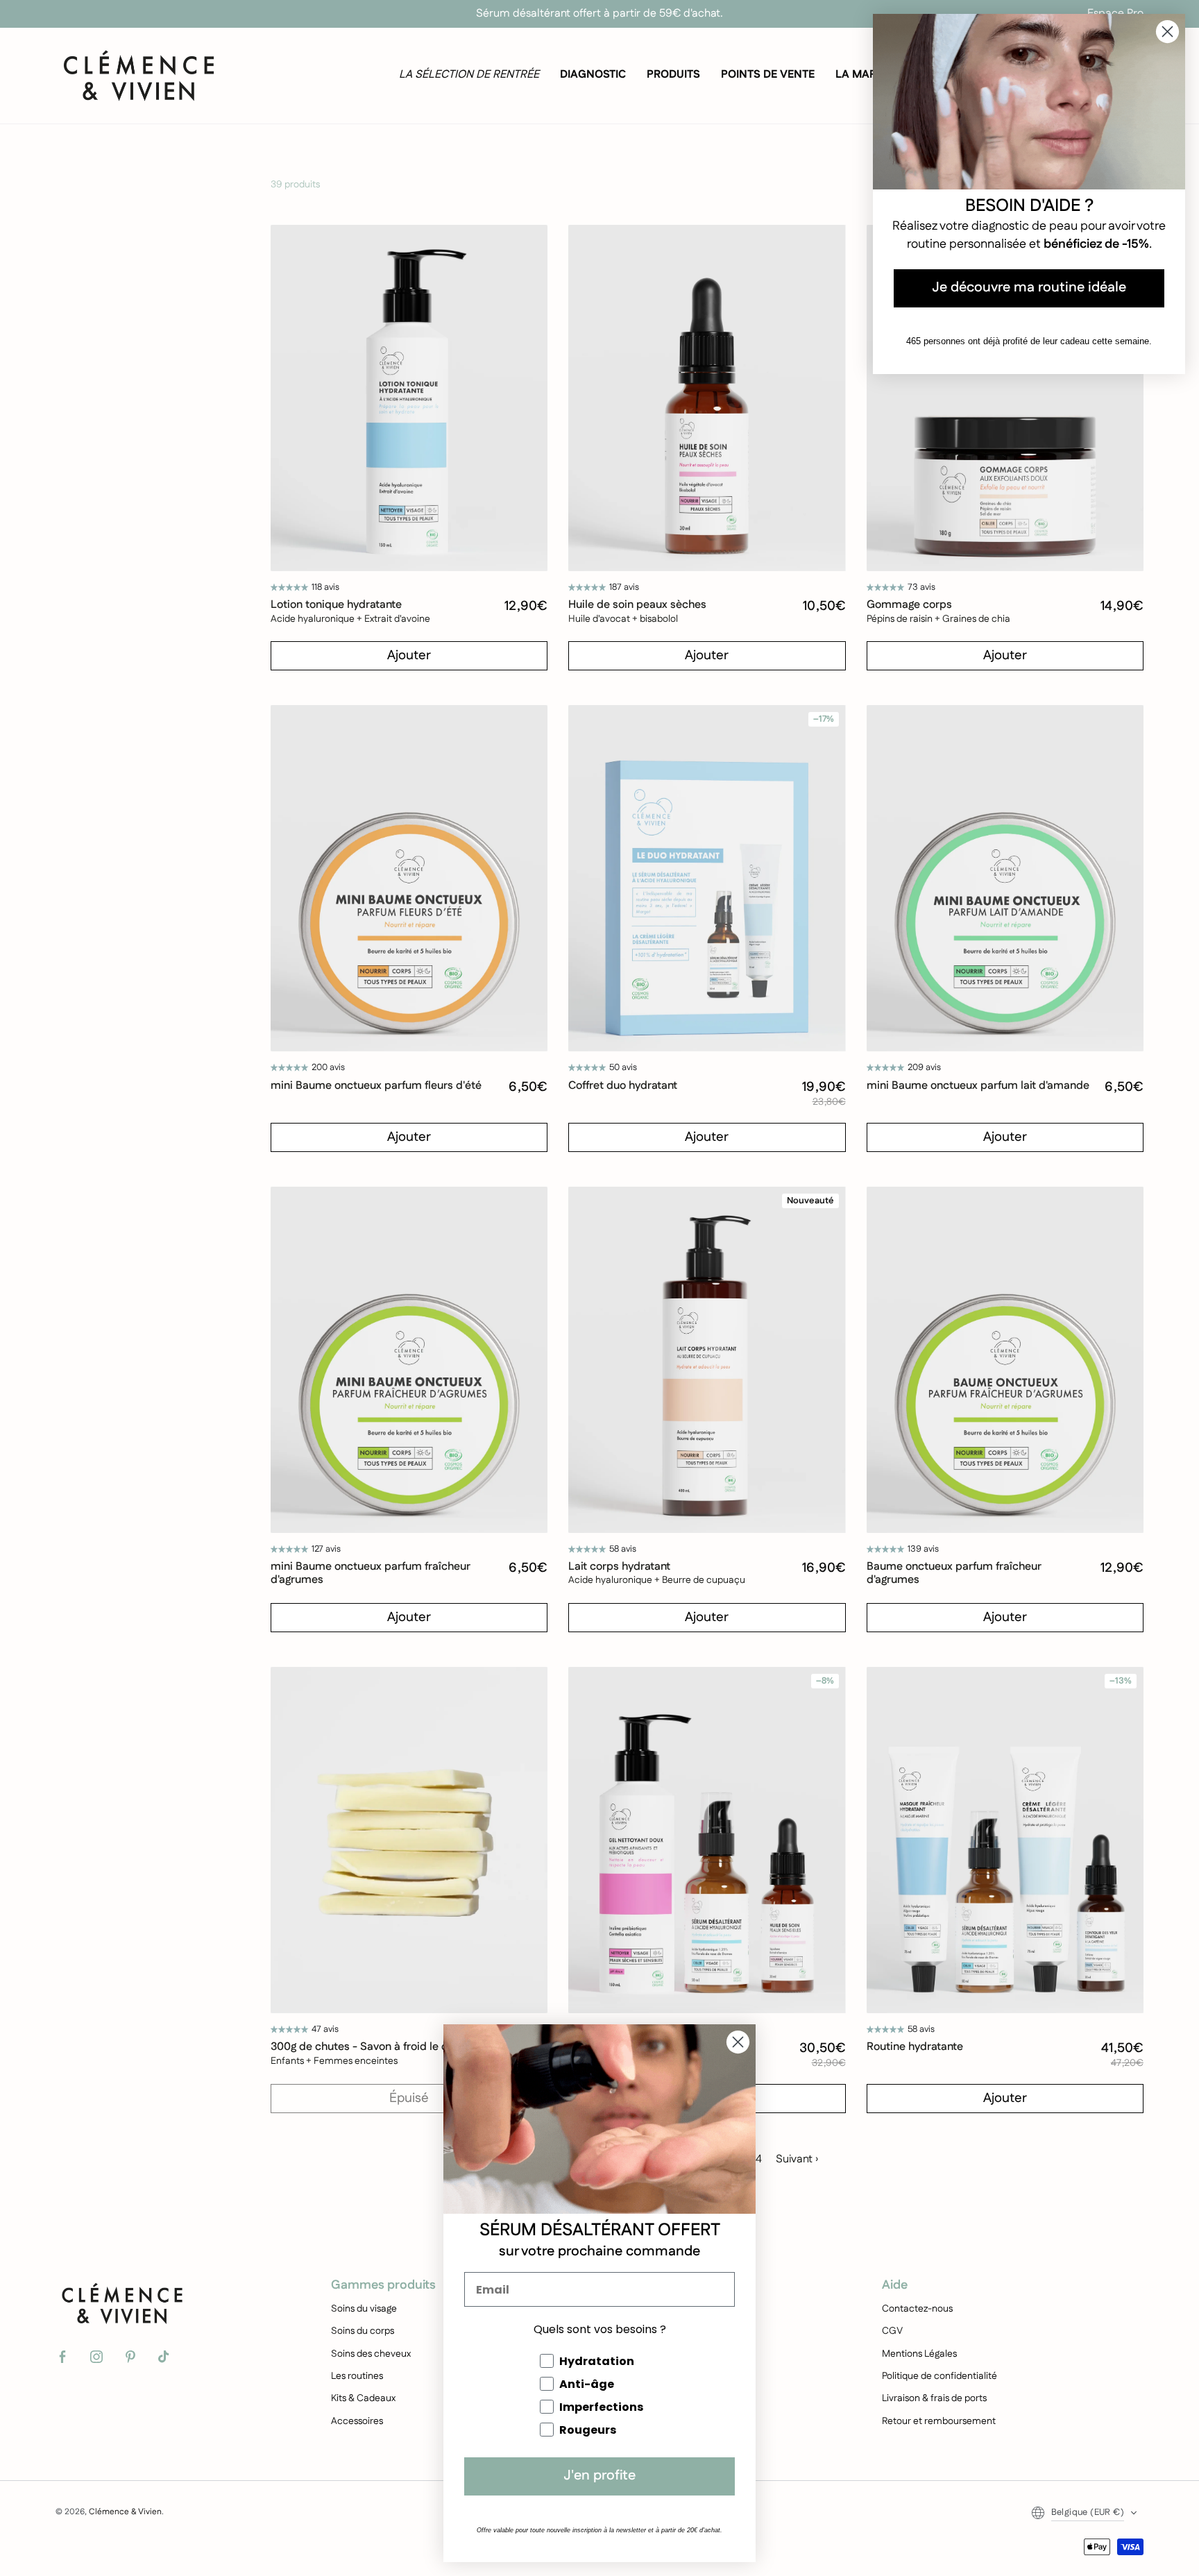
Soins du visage (364, 2309)
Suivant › (797, 2159)
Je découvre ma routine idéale (1029, 288)
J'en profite (599, 2476)
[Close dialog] (738, 2042)
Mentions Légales (919, 2354)
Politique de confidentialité (939, 2376)
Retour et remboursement (939, 2421)
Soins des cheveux (371, 2354)
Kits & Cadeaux (363, 2398)
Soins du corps (363, 2331)
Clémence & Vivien (125, 2512)
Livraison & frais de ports (934, 2398)
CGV (892, 2331)
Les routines (357, 2376)
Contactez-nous (917, 2309)
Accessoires (357, 2421)
